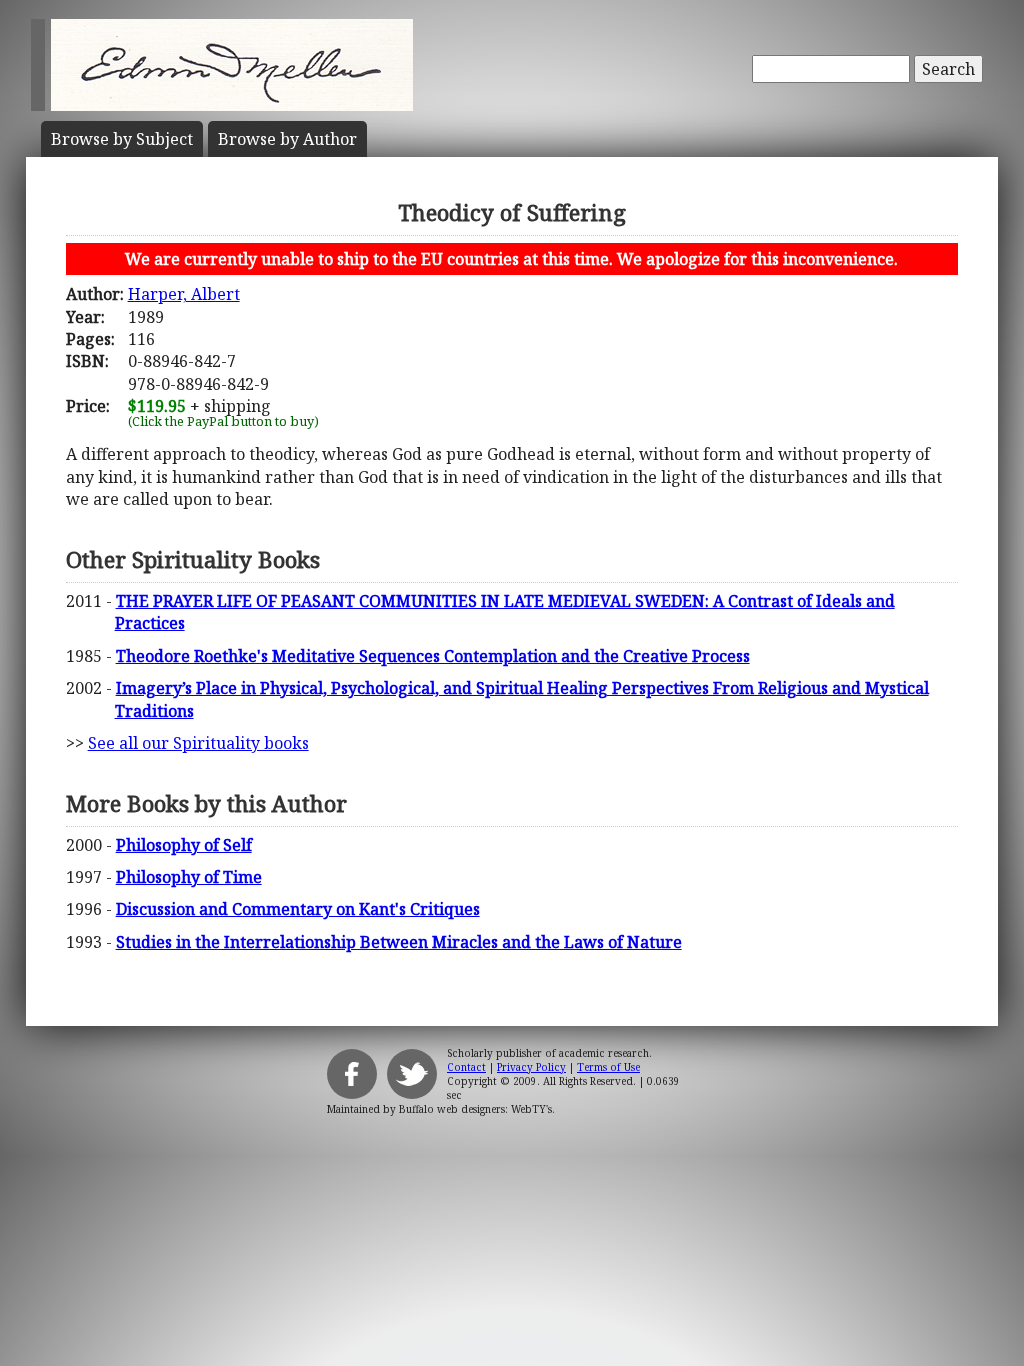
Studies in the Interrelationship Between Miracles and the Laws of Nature (399, 942)
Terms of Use (608, 1067)
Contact (466, 1067)
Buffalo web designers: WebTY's (475, 1109)
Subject (122, 139)
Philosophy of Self (184, 845)
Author (287, 139)
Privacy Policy (531, 1067)
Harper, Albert (184, 294)
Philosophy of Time (189, 877)
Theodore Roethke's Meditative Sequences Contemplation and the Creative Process (433, 656)
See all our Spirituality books (198, 743)
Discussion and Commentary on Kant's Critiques (298, 909)
